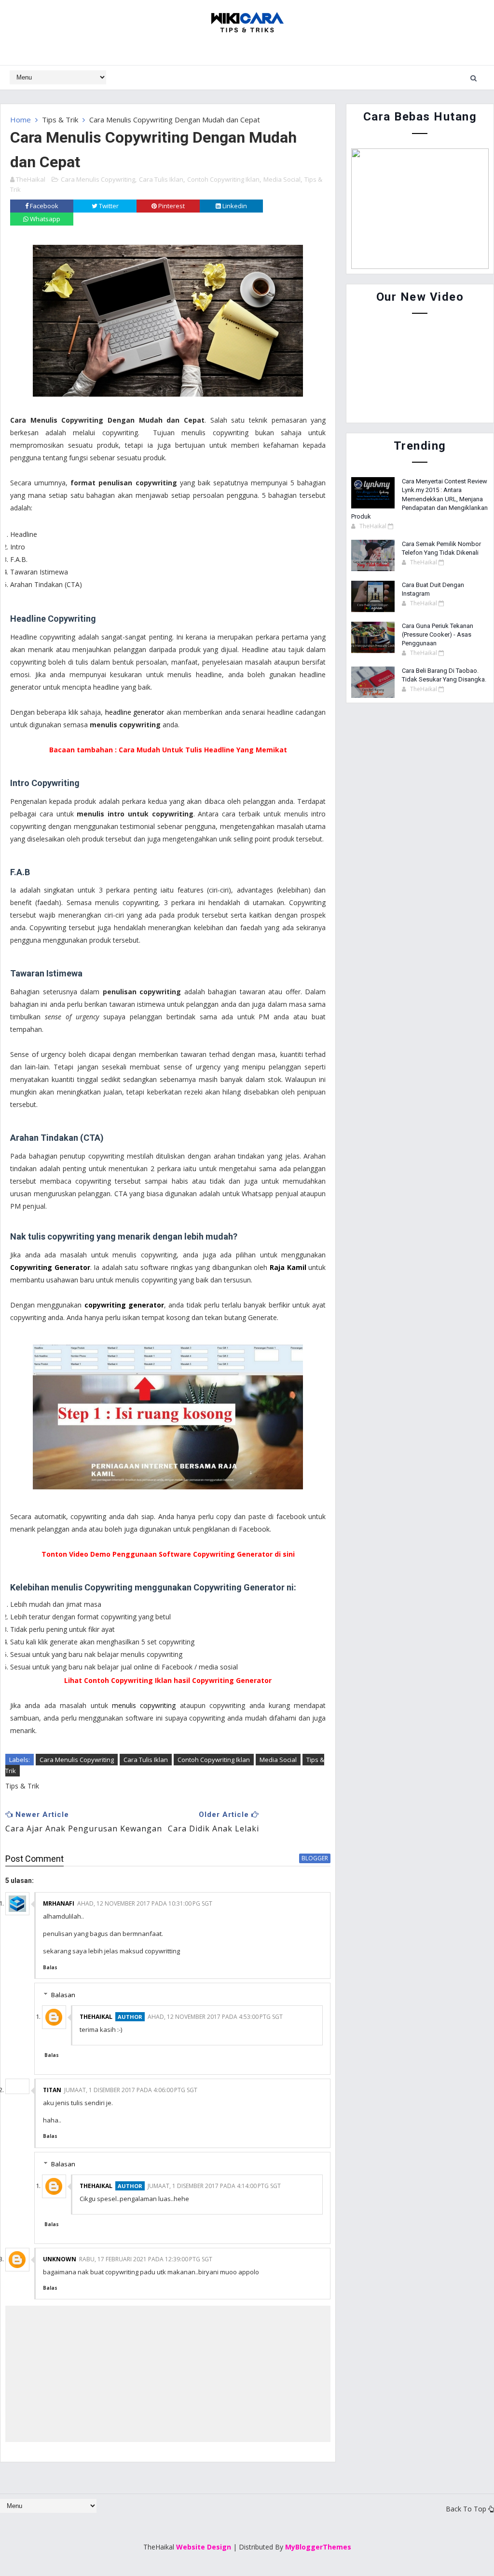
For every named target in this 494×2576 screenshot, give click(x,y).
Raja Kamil (288, 1267)
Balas (50, 1967)
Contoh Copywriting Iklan (223, 179)
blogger (315, 1858)
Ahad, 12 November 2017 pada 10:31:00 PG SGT (145, 1903)
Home (21, 120)
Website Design (204, 2547)
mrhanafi (59, 1903)
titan (52, 2090)
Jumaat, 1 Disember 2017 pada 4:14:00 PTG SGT (214, 2186)
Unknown (60, 2259)
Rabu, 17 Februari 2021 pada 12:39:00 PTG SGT (146, 2259)
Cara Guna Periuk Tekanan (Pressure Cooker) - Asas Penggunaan (438, 634)
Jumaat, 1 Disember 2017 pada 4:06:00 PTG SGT (131, 2090)
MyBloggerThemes (318, 2547)
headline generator (135, 712)
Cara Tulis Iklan (161, 179)
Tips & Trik (60, 120)
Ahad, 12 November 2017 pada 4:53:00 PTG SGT (215, 2017)
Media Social (282, 179)
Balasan (63, 1995)
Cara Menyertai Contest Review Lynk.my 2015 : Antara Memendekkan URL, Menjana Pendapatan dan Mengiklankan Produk (419, 499)
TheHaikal (96, 2017)
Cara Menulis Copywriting (98, 179)
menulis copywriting (144, 1705)
